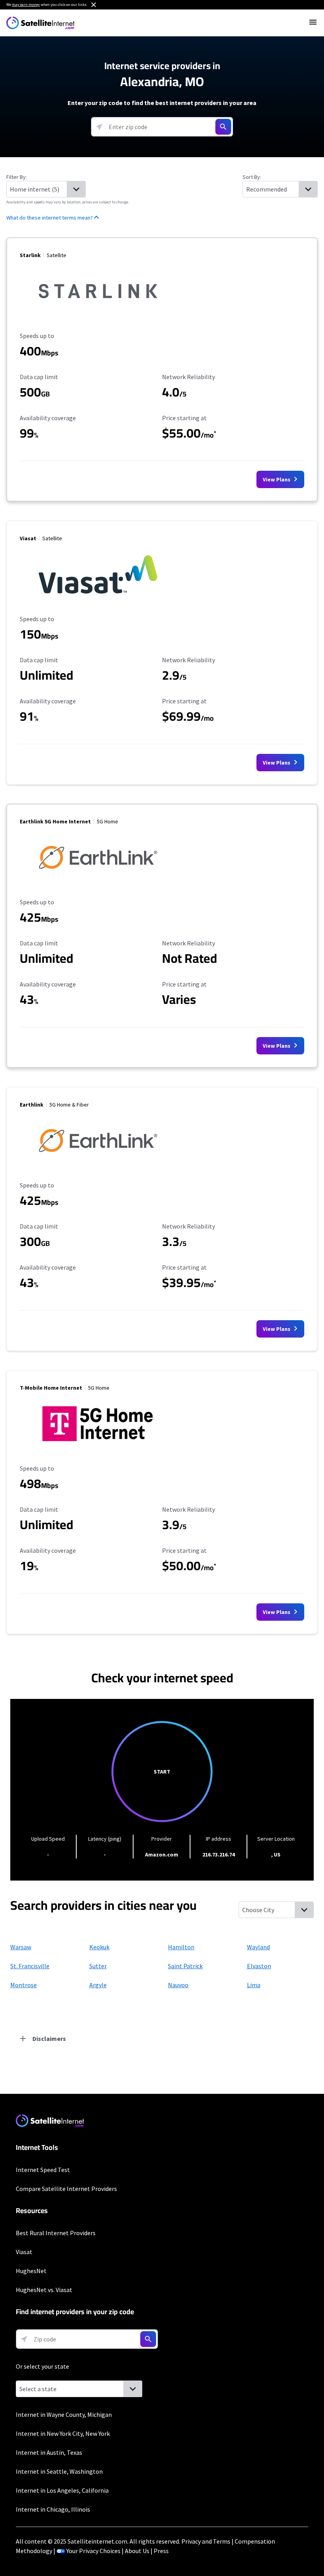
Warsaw (21, 1947)
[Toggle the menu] (313, 22)
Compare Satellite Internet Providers (66, 2189)
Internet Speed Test (43, 2170)
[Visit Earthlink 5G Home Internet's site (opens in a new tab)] (98, 881)
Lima (254, 1985)
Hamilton (181, 1947)
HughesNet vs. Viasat (44, 2290)
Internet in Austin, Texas (49, 2452)
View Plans (277, 479)
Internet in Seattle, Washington (59, 2471)
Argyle (98, 1985)
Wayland (258, 1947)
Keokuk (99, 1947)
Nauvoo (178, 1985)
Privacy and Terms (206, 2541)
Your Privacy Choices (93, 2551)
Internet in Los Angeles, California (62, 2490)
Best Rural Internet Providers (56, 2233)
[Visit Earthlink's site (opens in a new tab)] (98, 1164)
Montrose (24, 1985)
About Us (137, 2551)
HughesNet (31, 2271)
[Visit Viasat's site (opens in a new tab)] (98, 597)
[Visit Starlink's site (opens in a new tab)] (98, 314)
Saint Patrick (185, 1966)
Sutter (98, 1966)
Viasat (24, 2252)
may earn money (26, 5)
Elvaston (259, 1966)
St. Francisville (30, 1966)
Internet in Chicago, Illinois (53, 2509)
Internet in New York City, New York (63, 2433)
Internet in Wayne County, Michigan (64, 2414)
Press (161, 2551)
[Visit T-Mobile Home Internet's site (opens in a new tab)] (98, 1447)
